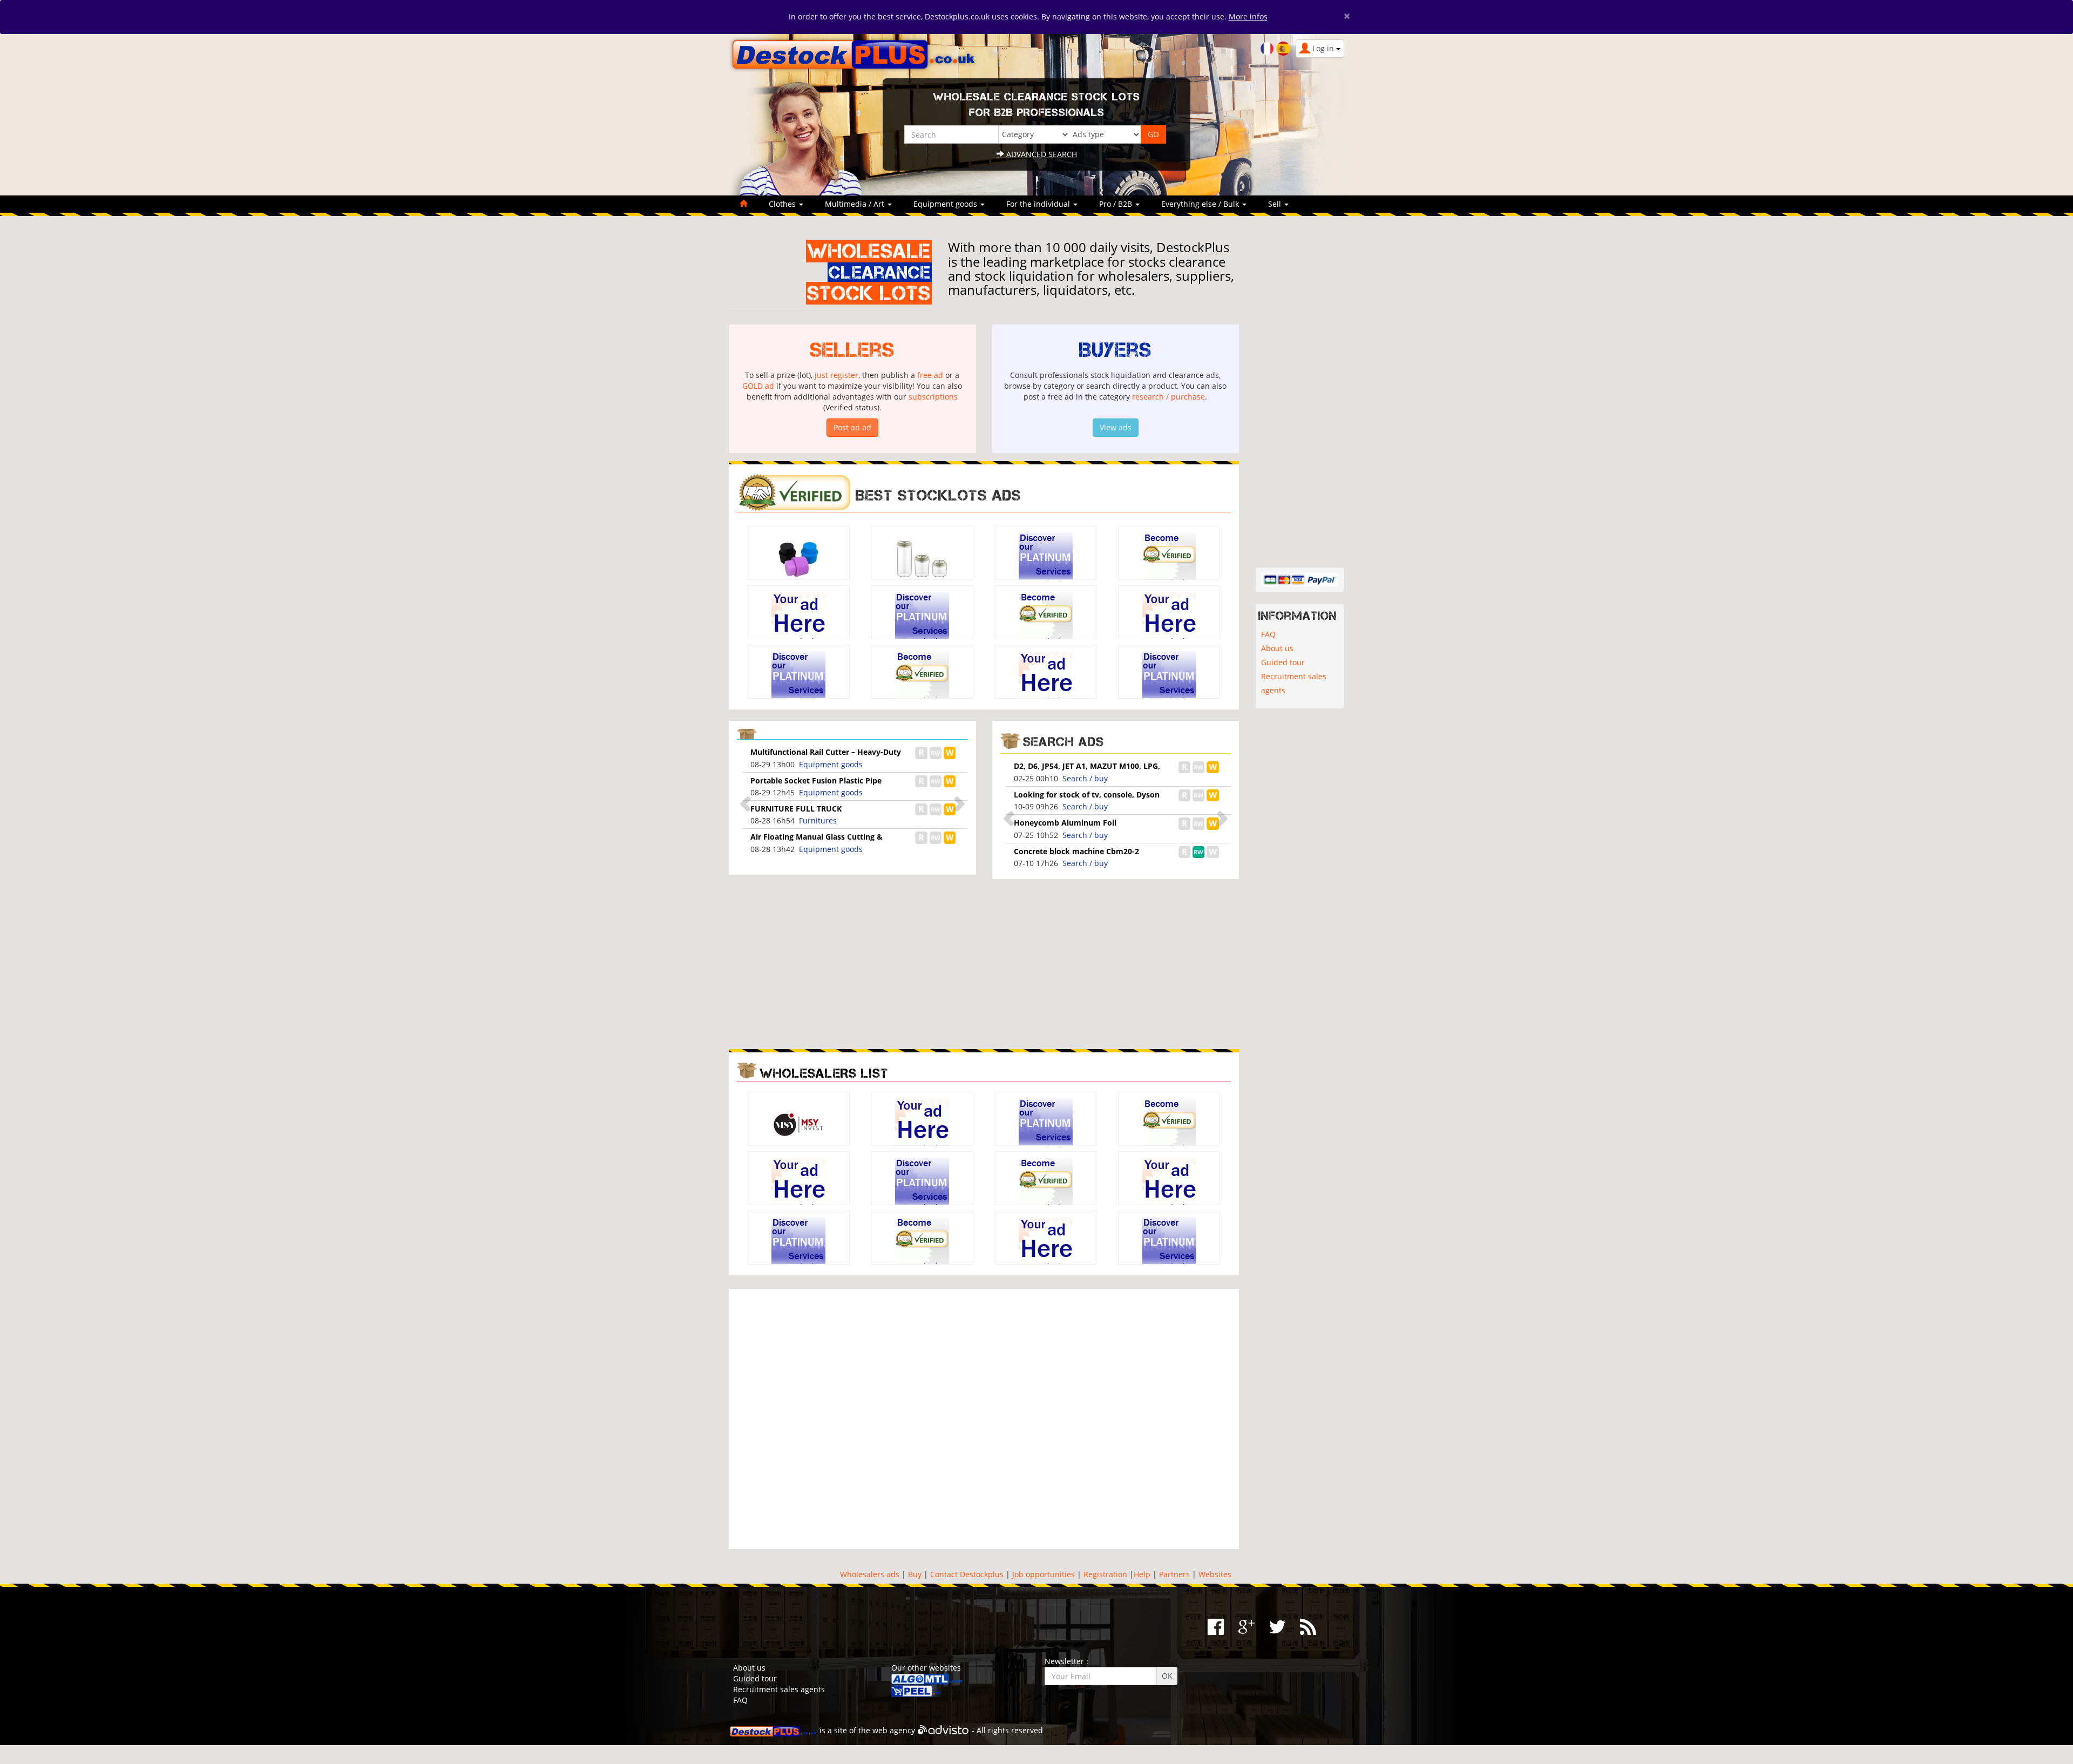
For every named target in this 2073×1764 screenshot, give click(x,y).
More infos (1248, 16)
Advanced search (1041, 154)
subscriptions (933, 397)
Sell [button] (1276, 204)
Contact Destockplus (967, 1574)
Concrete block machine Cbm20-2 (1076, 851)
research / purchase (1168, 397)
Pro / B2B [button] (1117, 204)
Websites (1215, 1574)
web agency (894, 1730)
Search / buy (1085, 778)
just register (836, 375)
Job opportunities (1044, 1574)
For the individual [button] (1039, 204)
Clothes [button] (783, 204)
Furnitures (818, 820)
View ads (1116, 427)
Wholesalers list (824, 1073)
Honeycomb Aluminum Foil (1065, 823)
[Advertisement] (852, 963)
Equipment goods (831, 764)
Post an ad (852, 427)
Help (1142, 1574)
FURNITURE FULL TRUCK (796, 809)
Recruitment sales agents (1294, 683)
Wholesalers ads (870, 1574)
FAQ (1268, 634)
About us (1277, 648)
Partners (1174, 1574)
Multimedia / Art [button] (856, 204)
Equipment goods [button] (946, 204)
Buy (915, 1574)
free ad (930, 375)
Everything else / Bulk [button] (1201, 204)
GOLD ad (758, 386)
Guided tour (1283, 662)
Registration (1105, 1574)
